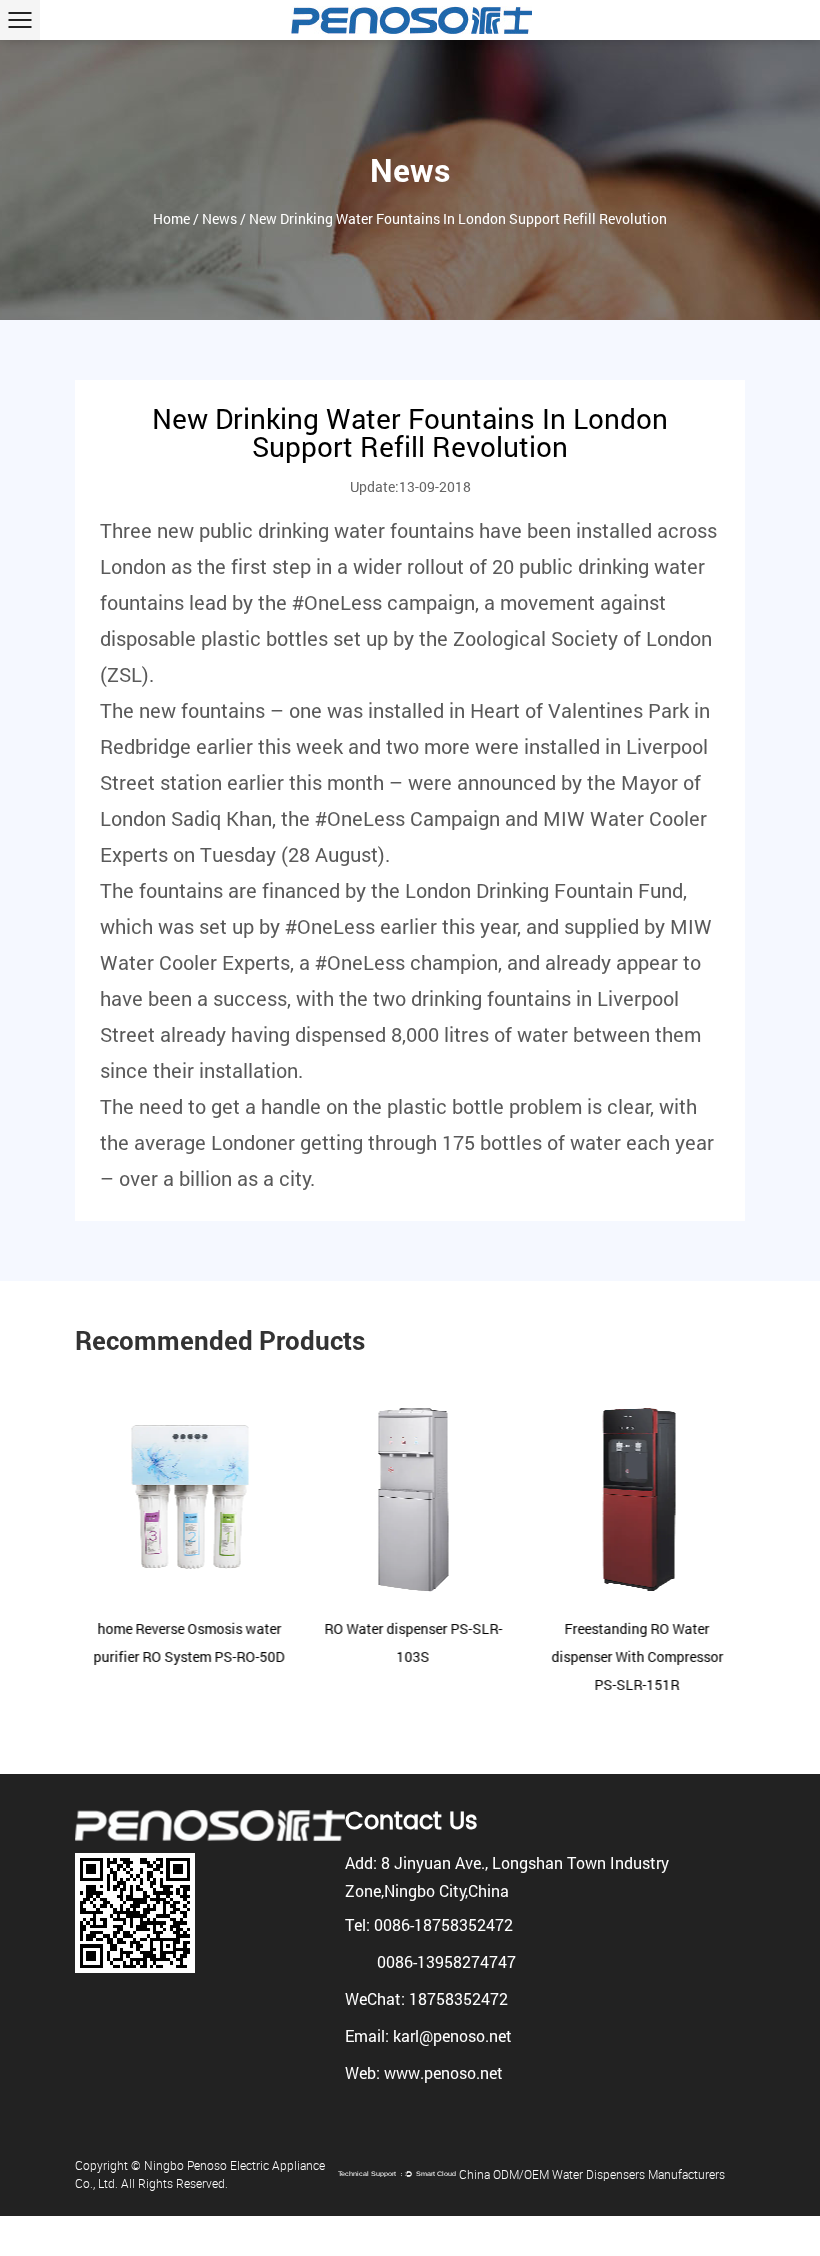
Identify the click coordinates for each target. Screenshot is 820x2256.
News (219, 218)
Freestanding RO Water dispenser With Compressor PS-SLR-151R (635, 1656)
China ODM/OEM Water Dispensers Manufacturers (592, 2174)
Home (171, 218)
